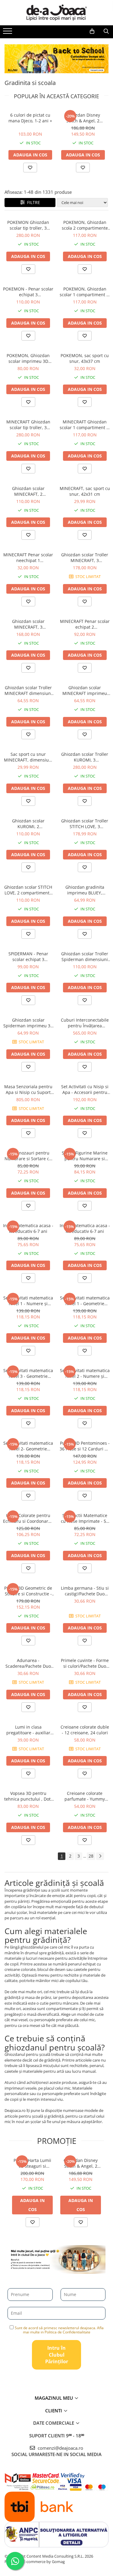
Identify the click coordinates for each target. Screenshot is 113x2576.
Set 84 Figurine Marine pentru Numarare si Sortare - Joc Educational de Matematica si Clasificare (85, 1156)
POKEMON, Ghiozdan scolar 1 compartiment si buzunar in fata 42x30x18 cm (85, 292)
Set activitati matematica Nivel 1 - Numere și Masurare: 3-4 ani (28, 1301)
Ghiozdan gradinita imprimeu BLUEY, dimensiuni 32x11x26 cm (85, 890)
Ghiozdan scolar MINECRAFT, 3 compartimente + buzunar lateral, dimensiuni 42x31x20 (28, 624)
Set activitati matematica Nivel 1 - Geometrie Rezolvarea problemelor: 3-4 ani (85, 1301)
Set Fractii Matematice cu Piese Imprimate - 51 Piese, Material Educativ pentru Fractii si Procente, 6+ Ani (85, 1518)
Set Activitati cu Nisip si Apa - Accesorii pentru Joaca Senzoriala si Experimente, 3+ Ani (85, 1089)
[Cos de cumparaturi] (92, 31)
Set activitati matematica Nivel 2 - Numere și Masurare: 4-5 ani (85, 1373)
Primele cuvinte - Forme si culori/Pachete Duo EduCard (85, 1663)
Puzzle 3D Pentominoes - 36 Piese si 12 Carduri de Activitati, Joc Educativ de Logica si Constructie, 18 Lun (85, 1446)
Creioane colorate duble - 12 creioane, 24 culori (85, 1730)
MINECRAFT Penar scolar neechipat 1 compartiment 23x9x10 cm (28, 558)
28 (91, 1856)
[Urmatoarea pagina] (100, 1856)
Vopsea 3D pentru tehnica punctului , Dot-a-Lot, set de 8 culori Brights (28, 1796)
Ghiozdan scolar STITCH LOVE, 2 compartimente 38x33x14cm (28, 890)
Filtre (32, 202)
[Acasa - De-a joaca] (57, 13)
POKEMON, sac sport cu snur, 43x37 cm (85, 358)
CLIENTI (54, 2411)
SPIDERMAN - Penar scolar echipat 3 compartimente (28, 957)
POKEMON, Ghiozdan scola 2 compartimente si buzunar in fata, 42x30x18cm (85, 225)
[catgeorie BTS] (56, 59)
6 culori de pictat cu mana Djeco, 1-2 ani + (30, 118)
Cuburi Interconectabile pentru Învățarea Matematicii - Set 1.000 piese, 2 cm (85, 1023)
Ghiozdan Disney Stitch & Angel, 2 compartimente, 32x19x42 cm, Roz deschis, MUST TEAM (81, 2163)
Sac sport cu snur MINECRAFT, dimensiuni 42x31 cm (28, 757)
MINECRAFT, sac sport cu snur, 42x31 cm (85, 491)
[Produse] (8, 33)
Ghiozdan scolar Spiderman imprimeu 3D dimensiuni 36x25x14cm (28, 1023)
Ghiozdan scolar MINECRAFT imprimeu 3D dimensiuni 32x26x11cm (85, 690)
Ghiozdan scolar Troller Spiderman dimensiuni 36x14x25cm (85, 957)
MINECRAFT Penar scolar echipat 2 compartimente (85, 624)
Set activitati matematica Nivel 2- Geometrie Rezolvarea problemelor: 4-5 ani (28, 1446)
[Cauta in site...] (106, 31)
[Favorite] (30, 168)
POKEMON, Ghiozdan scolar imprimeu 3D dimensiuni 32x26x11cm (28, 358)
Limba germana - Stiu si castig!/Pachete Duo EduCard (85, 1591)
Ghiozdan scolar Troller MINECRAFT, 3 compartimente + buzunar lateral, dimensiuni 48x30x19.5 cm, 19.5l (85, 558)
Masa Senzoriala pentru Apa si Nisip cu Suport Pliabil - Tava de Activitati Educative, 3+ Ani (28, 1089)
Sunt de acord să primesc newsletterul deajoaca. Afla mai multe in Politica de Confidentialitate (59, 2330)
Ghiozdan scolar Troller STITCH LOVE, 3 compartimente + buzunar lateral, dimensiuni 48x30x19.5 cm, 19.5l (85, 824)
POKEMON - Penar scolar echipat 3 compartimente (28, 292)
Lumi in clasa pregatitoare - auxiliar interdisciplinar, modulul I (28, 1730)
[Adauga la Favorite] (28, 269)
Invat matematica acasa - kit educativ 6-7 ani (28, 1228)
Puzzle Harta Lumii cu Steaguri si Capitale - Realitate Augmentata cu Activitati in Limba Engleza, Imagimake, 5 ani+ (32, 2163)
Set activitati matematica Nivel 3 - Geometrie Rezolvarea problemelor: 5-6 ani (28, 1373)
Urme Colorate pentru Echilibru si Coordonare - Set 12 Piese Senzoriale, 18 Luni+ (28, 1518)
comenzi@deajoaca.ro (60, 2448)
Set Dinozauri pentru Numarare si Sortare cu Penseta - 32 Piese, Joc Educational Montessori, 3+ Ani (28, 1156)
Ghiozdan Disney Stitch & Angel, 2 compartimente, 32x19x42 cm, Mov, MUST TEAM (83, 118)
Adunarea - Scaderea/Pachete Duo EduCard (28, 1663)
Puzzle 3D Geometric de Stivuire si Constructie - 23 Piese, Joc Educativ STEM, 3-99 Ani (28, 1591)
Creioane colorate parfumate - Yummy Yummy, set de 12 (85, 1796)
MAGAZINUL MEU (54, 2398)
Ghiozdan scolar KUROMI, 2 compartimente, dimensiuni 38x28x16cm (28, 824)
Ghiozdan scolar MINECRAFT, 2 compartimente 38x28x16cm (28, 491)
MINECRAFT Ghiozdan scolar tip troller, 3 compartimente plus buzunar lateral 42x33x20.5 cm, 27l (28, 425)
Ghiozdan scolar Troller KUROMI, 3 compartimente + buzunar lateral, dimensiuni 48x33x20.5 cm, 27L (85, 757)
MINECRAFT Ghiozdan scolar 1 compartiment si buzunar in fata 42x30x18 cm (85, 425)
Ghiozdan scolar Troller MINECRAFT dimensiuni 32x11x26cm (28, 690)
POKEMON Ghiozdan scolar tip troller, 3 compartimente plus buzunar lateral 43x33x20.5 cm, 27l (28, 225)
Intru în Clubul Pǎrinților (57, 2355)
